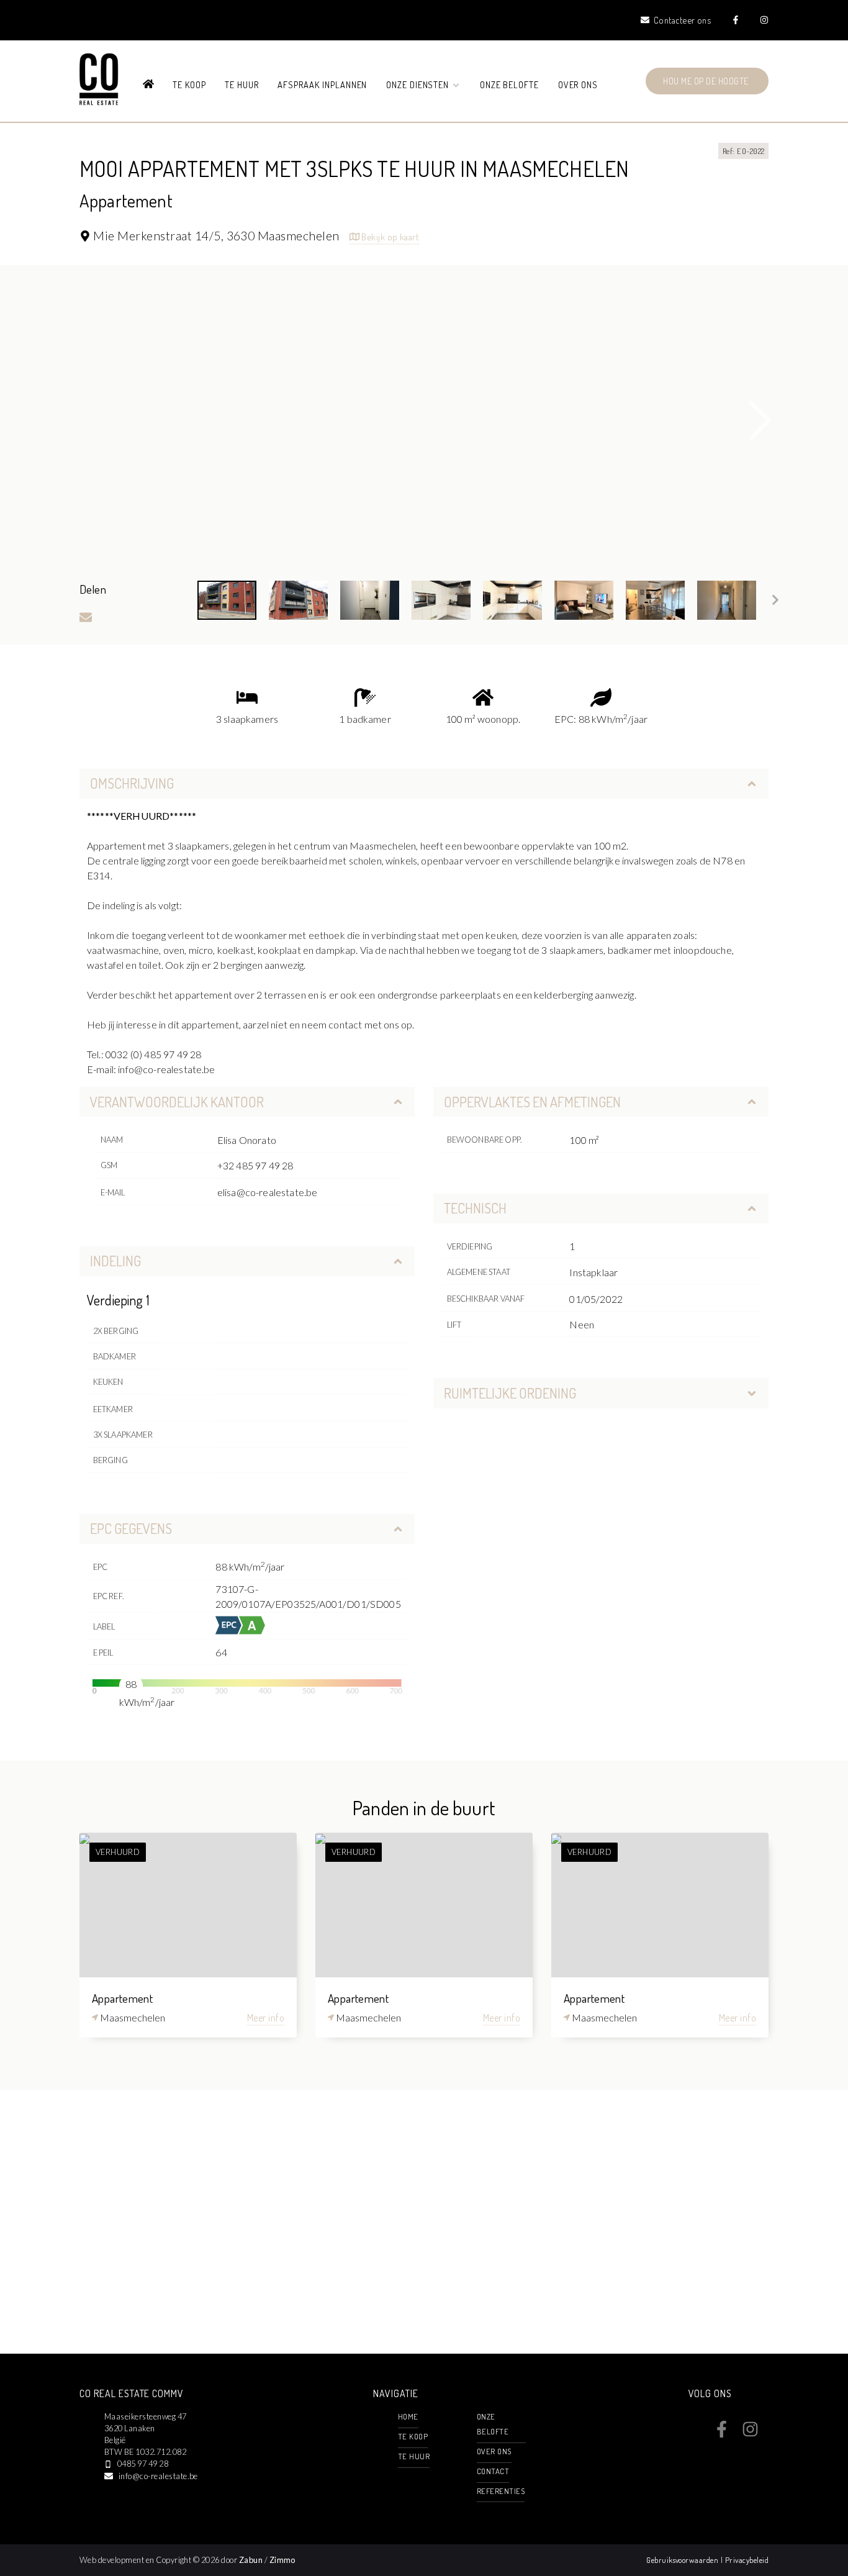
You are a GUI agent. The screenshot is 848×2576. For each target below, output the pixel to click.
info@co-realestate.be (158, 2476)
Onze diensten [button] (419, 84)
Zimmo (282, 2560)
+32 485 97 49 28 (255, 1165)
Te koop (189, 84)
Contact (493, 2471)
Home (408, 2416)
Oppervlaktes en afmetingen (532, 1102)
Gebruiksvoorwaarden (683, 2560)
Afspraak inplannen (322, 84)
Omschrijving (132, 783)
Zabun (251, 2560)
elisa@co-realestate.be (268, 1192)
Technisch (475, 1208)
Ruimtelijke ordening (510, 1393)
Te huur (242, 84)
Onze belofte (510, 84)
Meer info (266, 2018)
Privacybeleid (747, 2560)
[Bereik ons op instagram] (750, 2434)
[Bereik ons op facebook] (722, 2434)
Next (760, 421)
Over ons (578, 84)
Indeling (115, 1261)
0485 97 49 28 (143, 2464)
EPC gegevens (131, 1528)
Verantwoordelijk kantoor (177, 1102)
